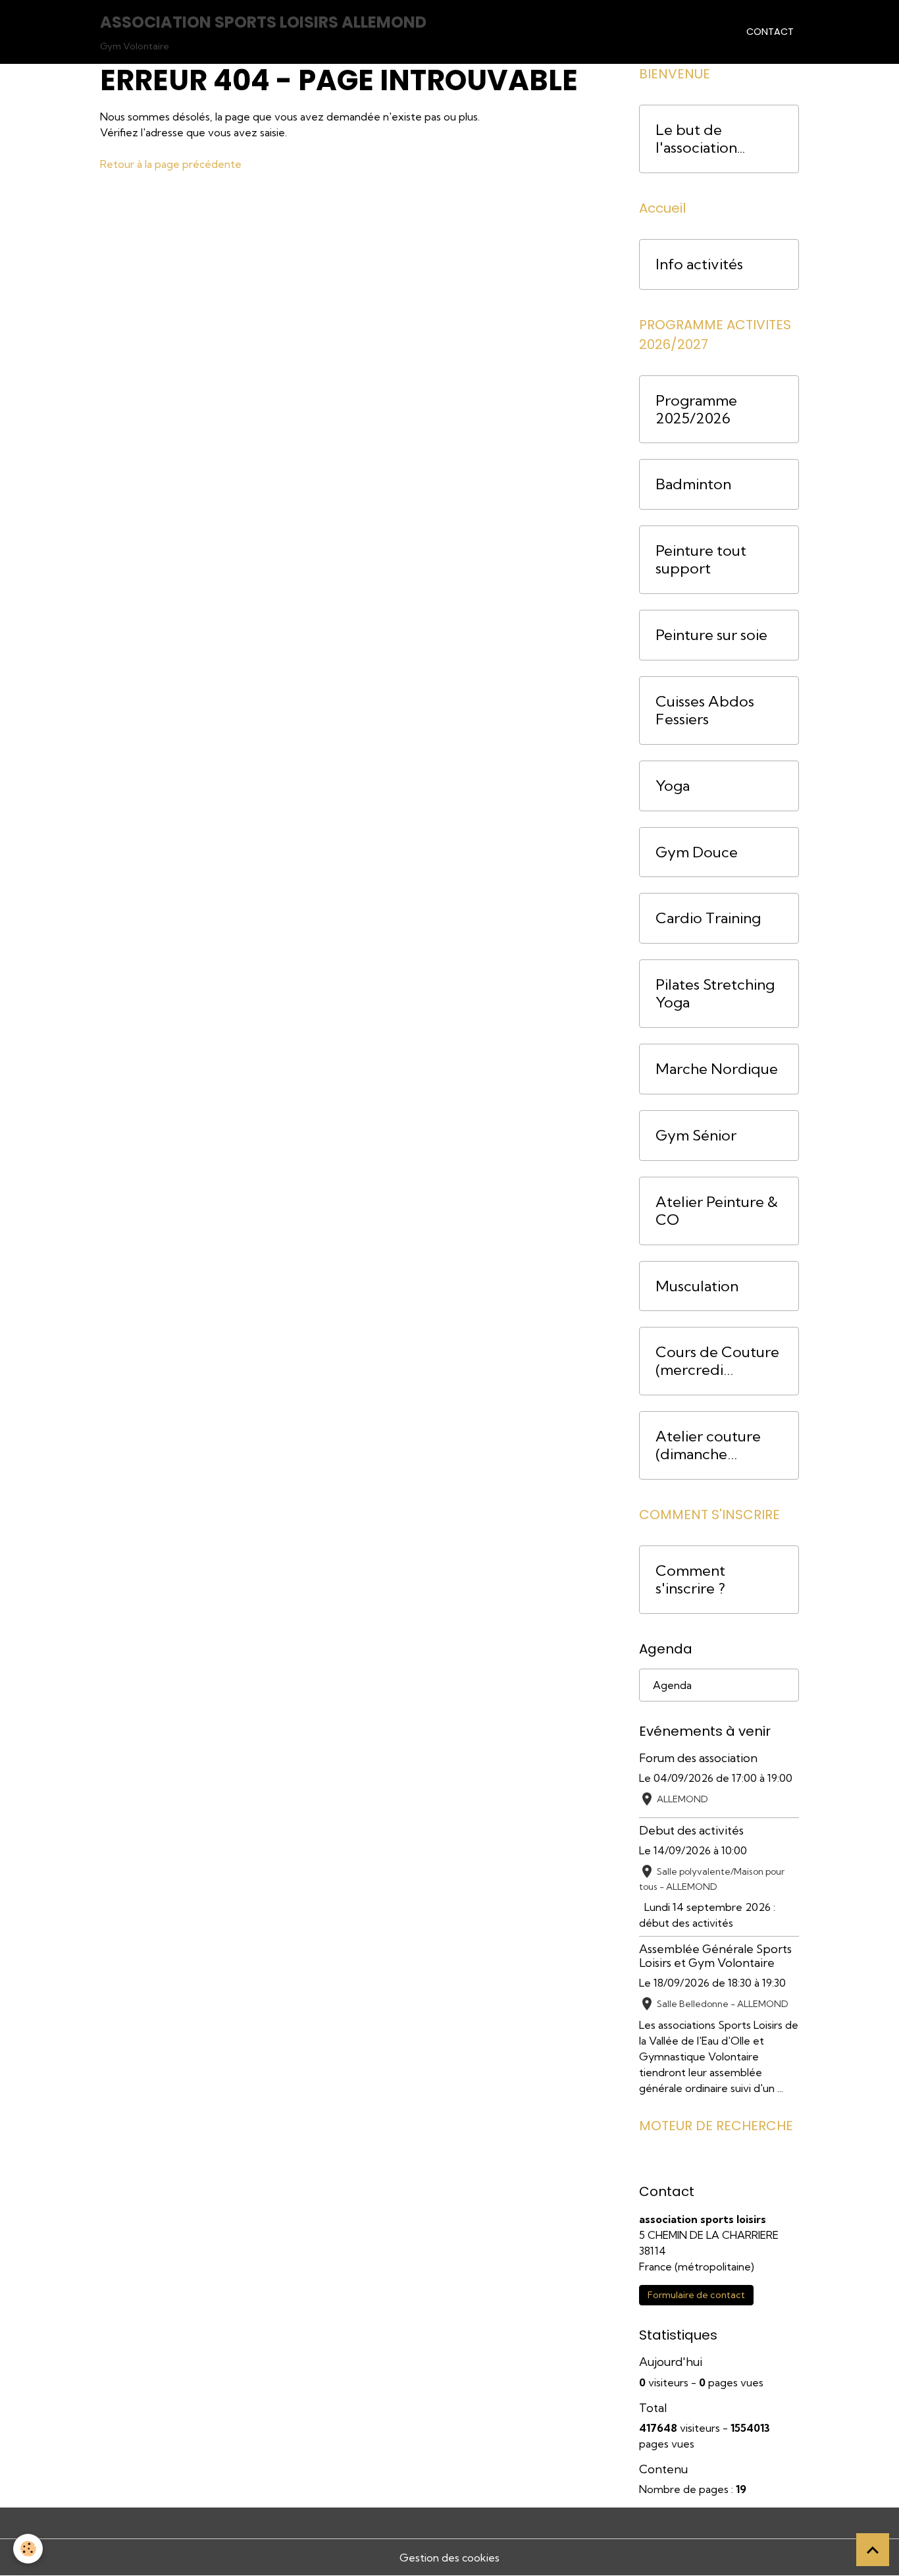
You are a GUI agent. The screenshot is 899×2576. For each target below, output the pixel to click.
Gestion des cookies (449, 2558)
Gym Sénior (696, 1136)
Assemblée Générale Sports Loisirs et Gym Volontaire (715, 1956)
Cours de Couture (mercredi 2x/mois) (717, 1361)
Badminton (693, 484)
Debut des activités (691, 1830)
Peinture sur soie (711, 635)
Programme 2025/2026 (696, 410)
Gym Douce (697, 852)
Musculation (697, 1286)
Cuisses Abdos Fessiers (705, 711)
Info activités (699, 264)
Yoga (673, 786)
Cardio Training (708, 918)
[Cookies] (28, 2549)
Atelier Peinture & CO (717, 1211)
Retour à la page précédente (171, 164)
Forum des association (698, 1758)
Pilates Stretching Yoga (715, 994)
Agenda (672, 1685)
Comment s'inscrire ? (690, 1580)
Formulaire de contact (696, 2295)
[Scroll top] (873, 2550)
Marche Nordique (717, 1069)
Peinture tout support (701, 560)
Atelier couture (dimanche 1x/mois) (708, 1445)
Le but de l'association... (700, 139)
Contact (770, 32)
